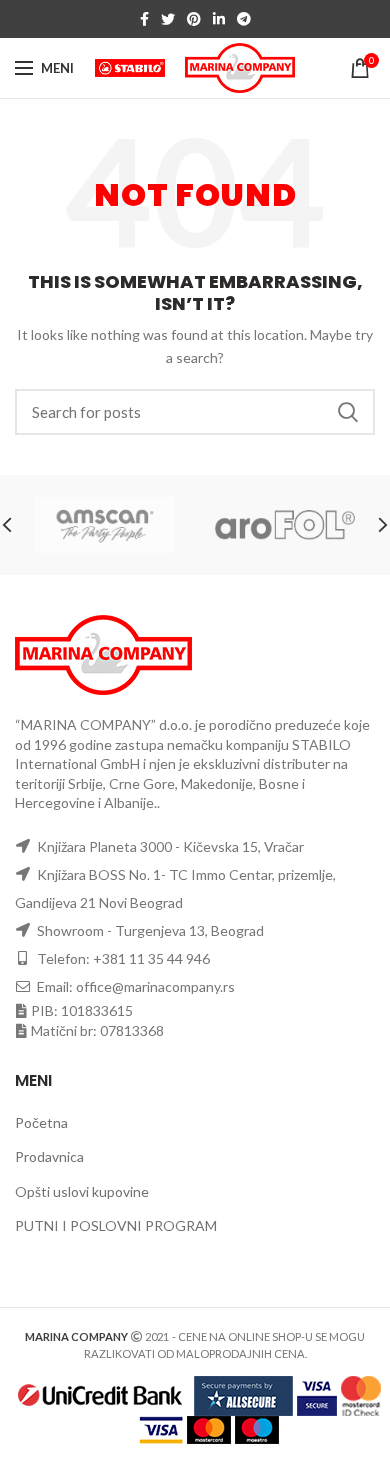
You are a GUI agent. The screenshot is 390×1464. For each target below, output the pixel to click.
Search (348, 412)
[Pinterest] (194, 19)
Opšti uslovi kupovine (82, 1191)
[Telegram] (244, 19)
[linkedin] (219, 19)
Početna (41, 1122)
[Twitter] (168, 19)
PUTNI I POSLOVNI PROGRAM (116, 1225)
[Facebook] (144, 19)
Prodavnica (49, 1156)
